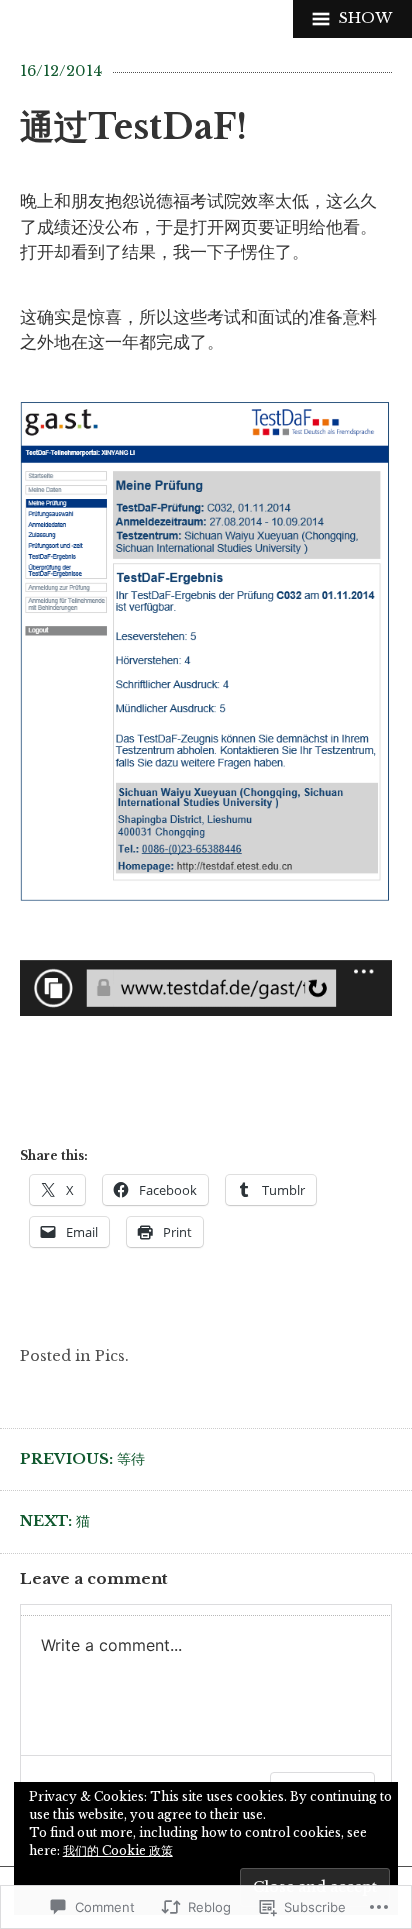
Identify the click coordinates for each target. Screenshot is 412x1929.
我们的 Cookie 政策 (118, 1850)
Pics (110, 1356)
